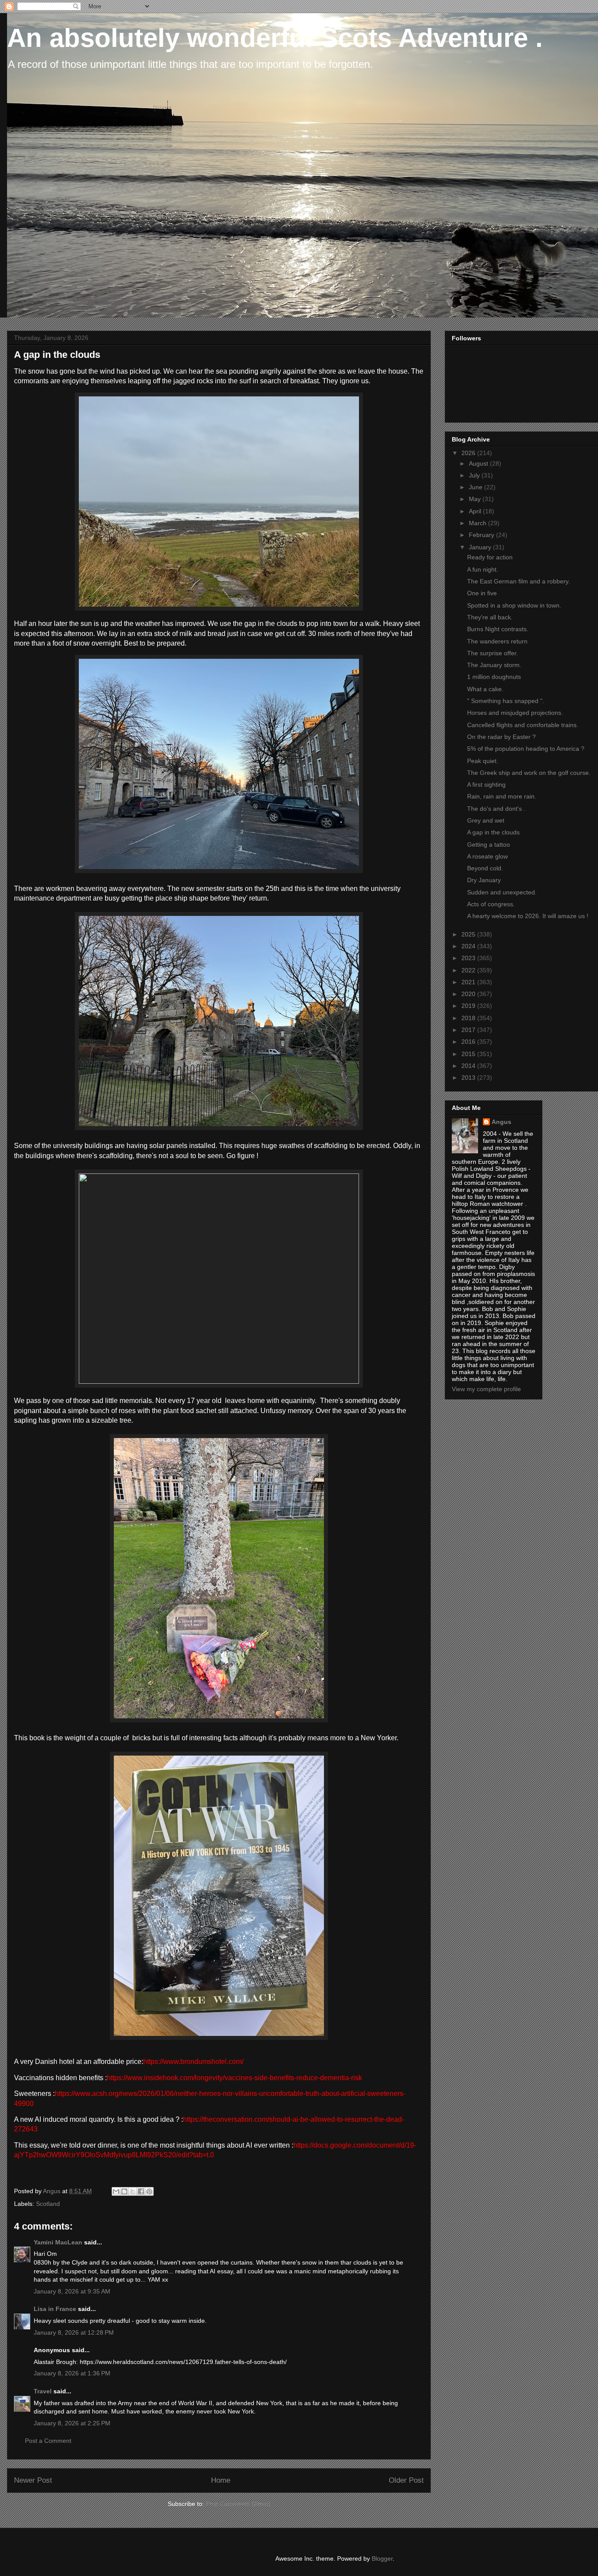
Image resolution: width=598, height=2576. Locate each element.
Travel (43, 2391)
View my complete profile (486, 1389)
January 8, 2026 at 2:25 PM (72, 2423)
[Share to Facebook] (141, 2191)
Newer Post (33, 2480)
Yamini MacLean (58, 2242)
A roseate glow (487, 856)
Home (221, 2480)
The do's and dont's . (496, 809)
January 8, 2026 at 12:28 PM (74, 2332)
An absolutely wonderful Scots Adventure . (275, 38)
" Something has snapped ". (506, 701)
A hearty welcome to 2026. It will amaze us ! (528, 916)
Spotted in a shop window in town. (514, 605)
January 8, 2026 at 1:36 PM (72, 2373)
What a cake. (485, 689)
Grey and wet (486, 820)
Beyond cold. (485, 868)
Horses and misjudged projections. (515, 713)
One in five (482, 593)
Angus (501, 1122)
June (477, 487)
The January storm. (494, 665)
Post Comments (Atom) (238, 2504)
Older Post (406, 2480)
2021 (469, 982)
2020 (469, 994)
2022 (469, 970)
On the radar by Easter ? (501, 737)
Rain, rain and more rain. (502, 796)
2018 (469, 1018)
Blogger (382, 2558)
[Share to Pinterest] (149, 2191)
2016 (469, 1042)
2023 (469, 958)
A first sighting (486, 784)
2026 (469, 453)
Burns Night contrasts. (498, 629)
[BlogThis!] (124, 2191)
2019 (469, 1006)
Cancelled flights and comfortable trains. (523, 725)
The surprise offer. (492, 653)
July (475, 475)
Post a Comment (48, 2441)
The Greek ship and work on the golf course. (529, 773)
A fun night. (483, 569)
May (476, 499)
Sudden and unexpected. (502, 892)
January (481, 547)
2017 (469, 1030)
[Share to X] (133, 2191)
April (476, 511)
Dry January (484, 880)
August (479, 463)
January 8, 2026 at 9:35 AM (72, 2291)
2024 (469, 946)
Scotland (48, 2204)
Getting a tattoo (489, 845)
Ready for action (490, 557)
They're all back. (490, 617)
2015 (469, 1054)
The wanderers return (497, 641)
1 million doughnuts (494, 677)
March (478, 523)
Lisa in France (55, 2309)
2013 (469, 1078)
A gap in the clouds (493, 832)
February (482, 535)
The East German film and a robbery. (519, 581)
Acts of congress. (491, 904)
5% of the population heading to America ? (526, 749)
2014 (469, 1066)
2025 (469, 934)
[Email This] (116, 2191)
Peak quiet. (483, 761)
